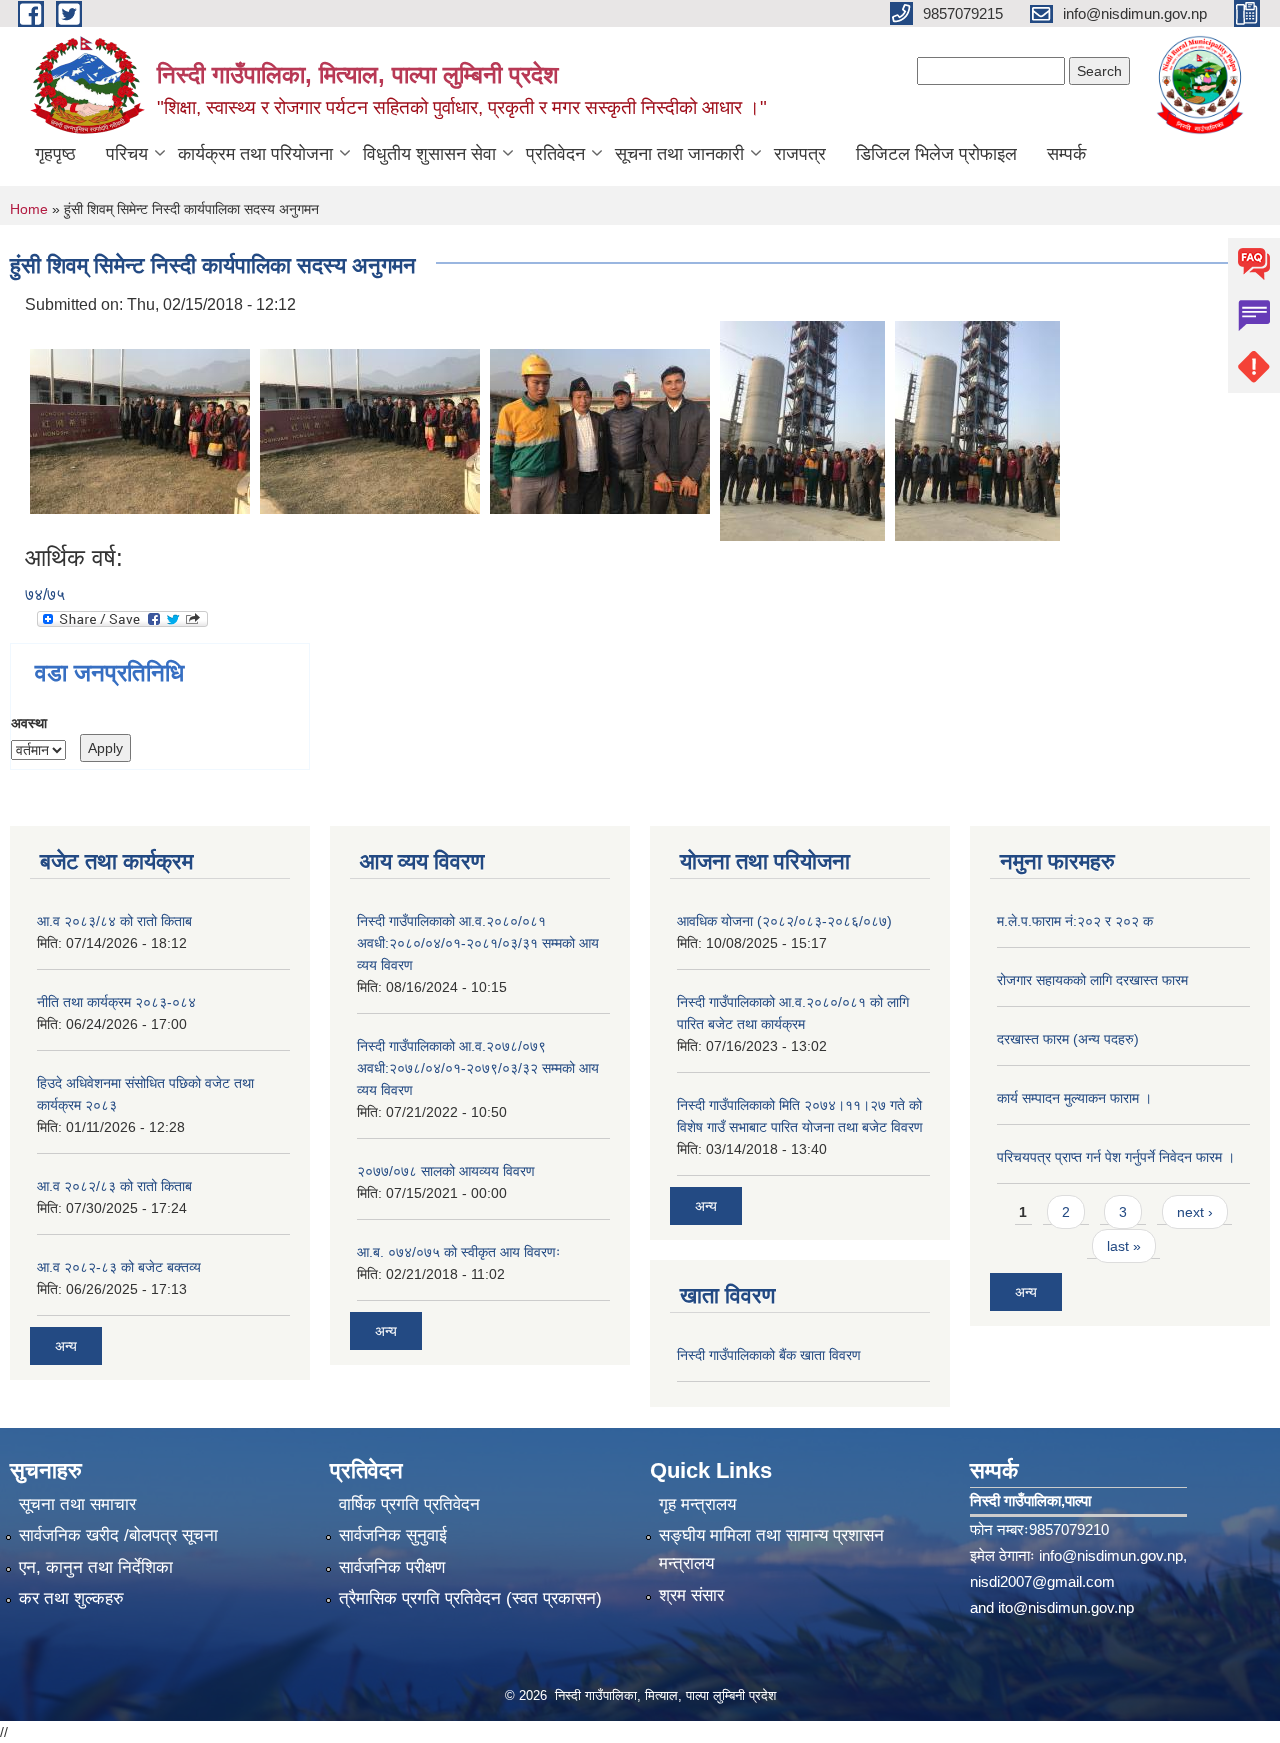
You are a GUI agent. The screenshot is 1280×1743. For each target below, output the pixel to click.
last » (1124, 1246)
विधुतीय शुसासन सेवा (429, 154)
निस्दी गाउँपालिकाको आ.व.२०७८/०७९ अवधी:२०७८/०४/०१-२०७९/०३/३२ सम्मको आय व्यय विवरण (478, 1068)
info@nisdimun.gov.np (1111, 1555)
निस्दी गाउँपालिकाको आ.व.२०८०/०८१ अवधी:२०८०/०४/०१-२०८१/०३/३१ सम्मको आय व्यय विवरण (478, 943)
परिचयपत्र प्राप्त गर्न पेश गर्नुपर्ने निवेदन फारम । (1116, 1157)
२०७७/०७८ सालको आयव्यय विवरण (446, 1171)
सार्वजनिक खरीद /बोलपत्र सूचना (118, 1535)
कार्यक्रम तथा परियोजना (255, 154)
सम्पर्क (1066, 154)
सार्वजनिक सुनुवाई (393, 1535)
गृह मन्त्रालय (697, 1504)
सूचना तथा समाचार (77, 1504)
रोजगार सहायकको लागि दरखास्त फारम (1092, 980)
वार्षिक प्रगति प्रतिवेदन (409, 1504)
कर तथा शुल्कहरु (71, 1598)
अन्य (66, 1346)
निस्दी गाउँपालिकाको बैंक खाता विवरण (769, 1355)
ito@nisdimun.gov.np (1066, 1607)
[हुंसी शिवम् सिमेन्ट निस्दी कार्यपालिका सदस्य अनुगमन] (140, 429)
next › (1195, 1212)
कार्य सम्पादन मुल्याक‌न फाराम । (1074, 1098)
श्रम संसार (691, 1595)
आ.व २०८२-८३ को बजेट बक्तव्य (119, 1267)
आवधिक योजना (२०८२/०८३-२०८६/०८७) (784, 921)
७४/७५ (45, 594)
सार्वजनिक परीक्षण (392, 1567)
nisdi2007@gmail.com (1042, 1581)
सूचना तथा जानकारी (679, 154)
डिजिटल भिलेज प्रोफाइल (936, 154)
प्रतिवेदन (555, 154)
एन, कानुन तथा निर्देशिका (96, 1567)
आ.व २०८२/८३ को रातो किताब (114, 1186)
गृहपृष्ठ (55, 154)
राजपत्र (800, 154)
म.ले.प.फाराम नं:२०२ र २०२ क (1075, 921)
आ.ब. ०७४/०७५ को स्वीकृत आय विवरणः (458, 1252)
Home (29, 209)
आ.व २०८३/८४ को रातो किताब (114, 921)
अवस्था (29, 723)
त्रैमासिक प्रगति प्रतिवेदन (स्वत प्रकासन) (470, 1598)
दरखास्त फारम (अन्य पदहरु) (1068, 1039)
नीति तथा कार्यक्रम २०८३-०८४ (116, 1002)
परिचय (127, 154)
